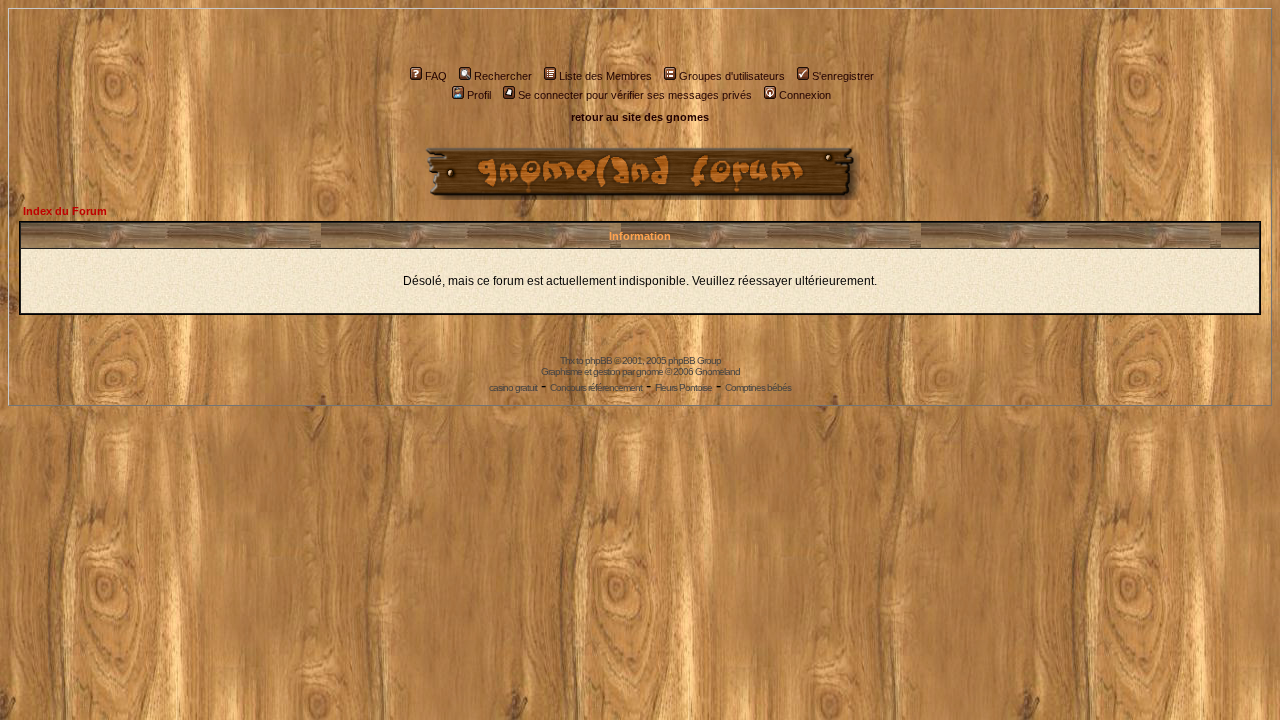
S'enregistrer (843, 76)
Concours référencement (596, 387)
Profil (479, 95)
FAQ (436, 76)
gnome (649, 371)
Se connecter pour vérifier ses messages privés (635, 95)
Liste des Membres (605, 76)
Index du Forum (65, 211)
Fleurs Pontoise (683, 387)
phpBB (598, 360)
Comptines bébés (758, 387)
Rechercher (503, 76)
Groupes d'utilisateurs (732, 76)
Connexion (805, 95)
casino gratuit (513, 387)
